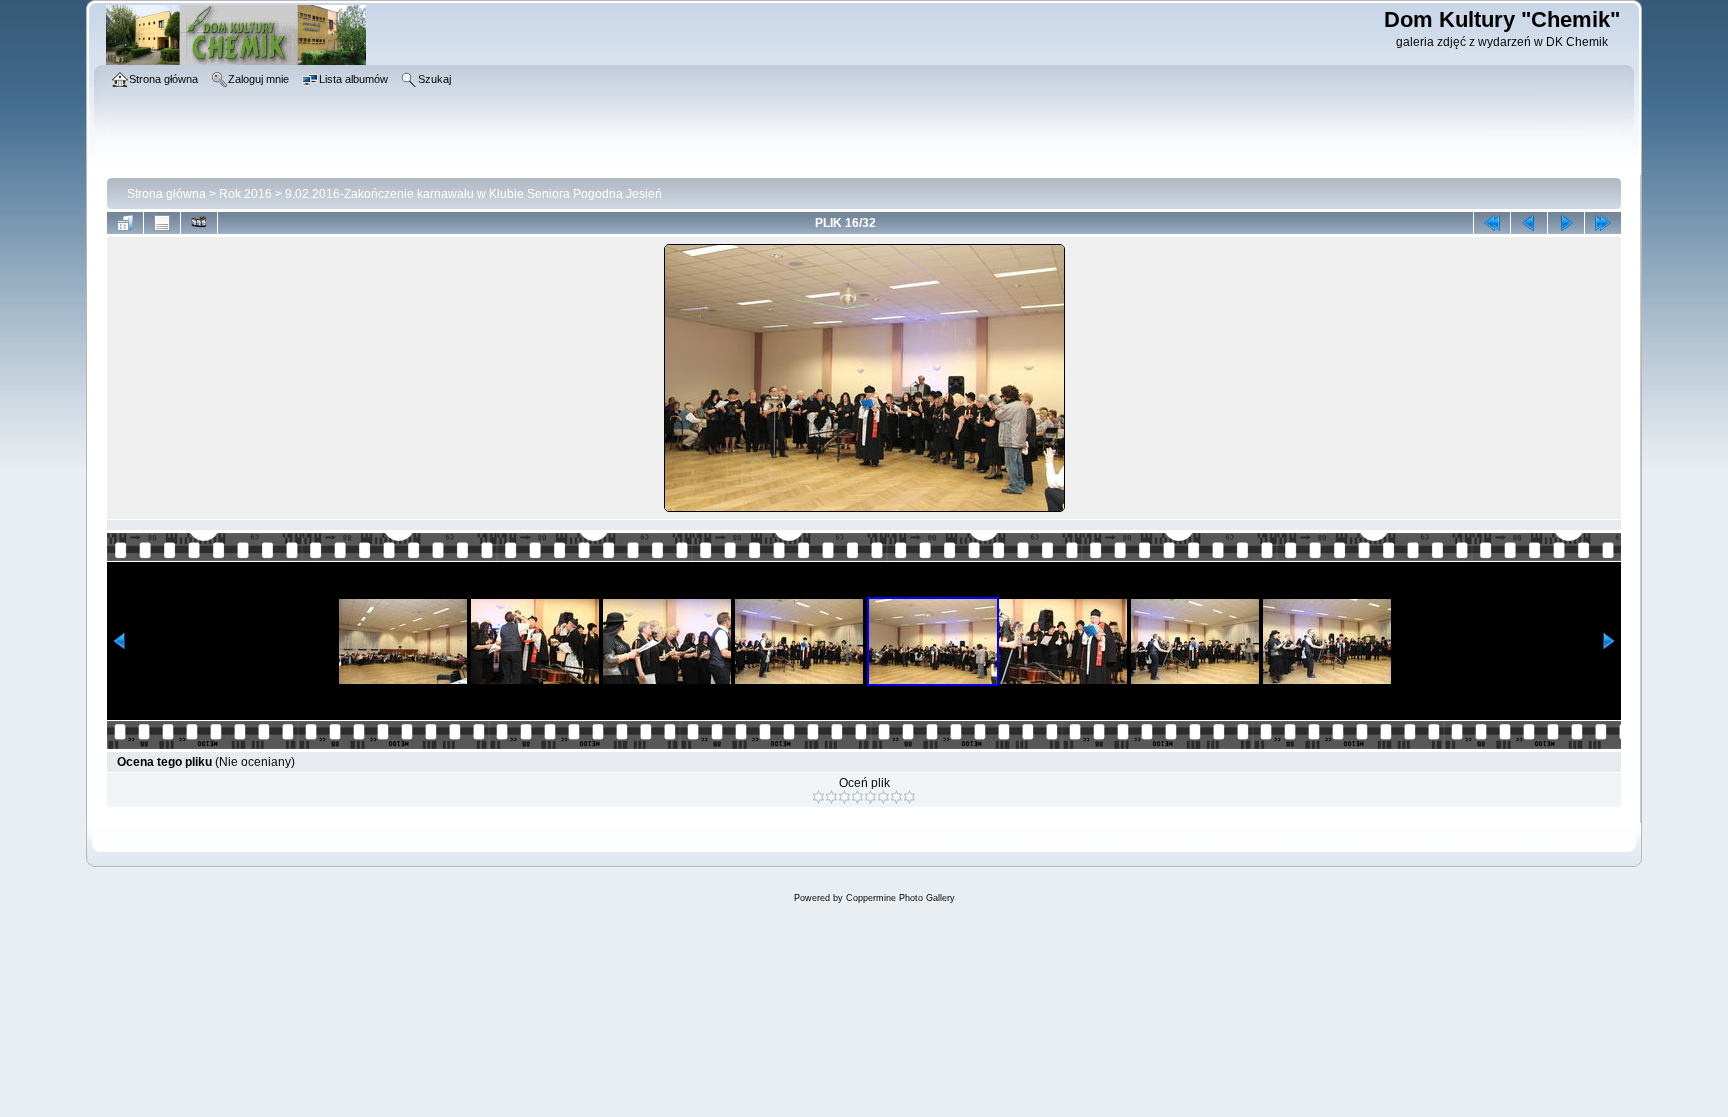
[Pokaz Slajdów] (199, 223)
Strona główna (166, 194)
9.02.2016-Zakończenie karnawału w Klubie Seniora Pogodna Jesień (473, 194)
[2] (831, 797)
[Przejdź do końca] (1603, 223)
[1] (818, 797)
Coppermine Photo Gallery (900, 898)
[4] (857, 797)
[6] (883, 797)
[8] (909, 797)
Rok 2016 (245, 194)
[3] (844, 797)
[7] (896, 797)
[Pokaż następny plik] (1566, 223)
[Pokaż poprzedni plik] (1529, 223)
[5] (870, 797)
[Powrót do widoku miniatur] (125, 223)
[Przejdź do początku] (1492, 223)
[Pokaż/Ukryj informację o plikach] (162, 223)
